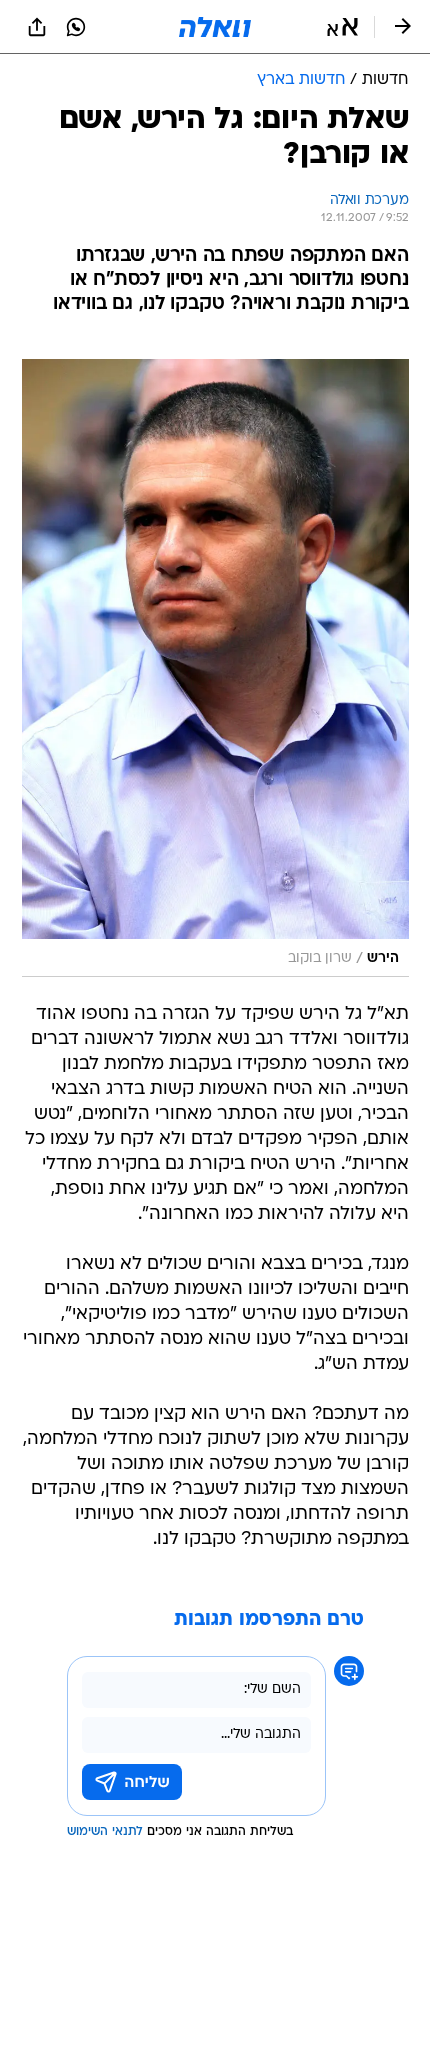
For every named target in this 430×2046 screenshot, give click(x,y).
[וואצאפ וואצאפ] (76, 27)
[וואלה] (215, 27)
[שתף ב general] (37, 27)
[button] (342, 27)
